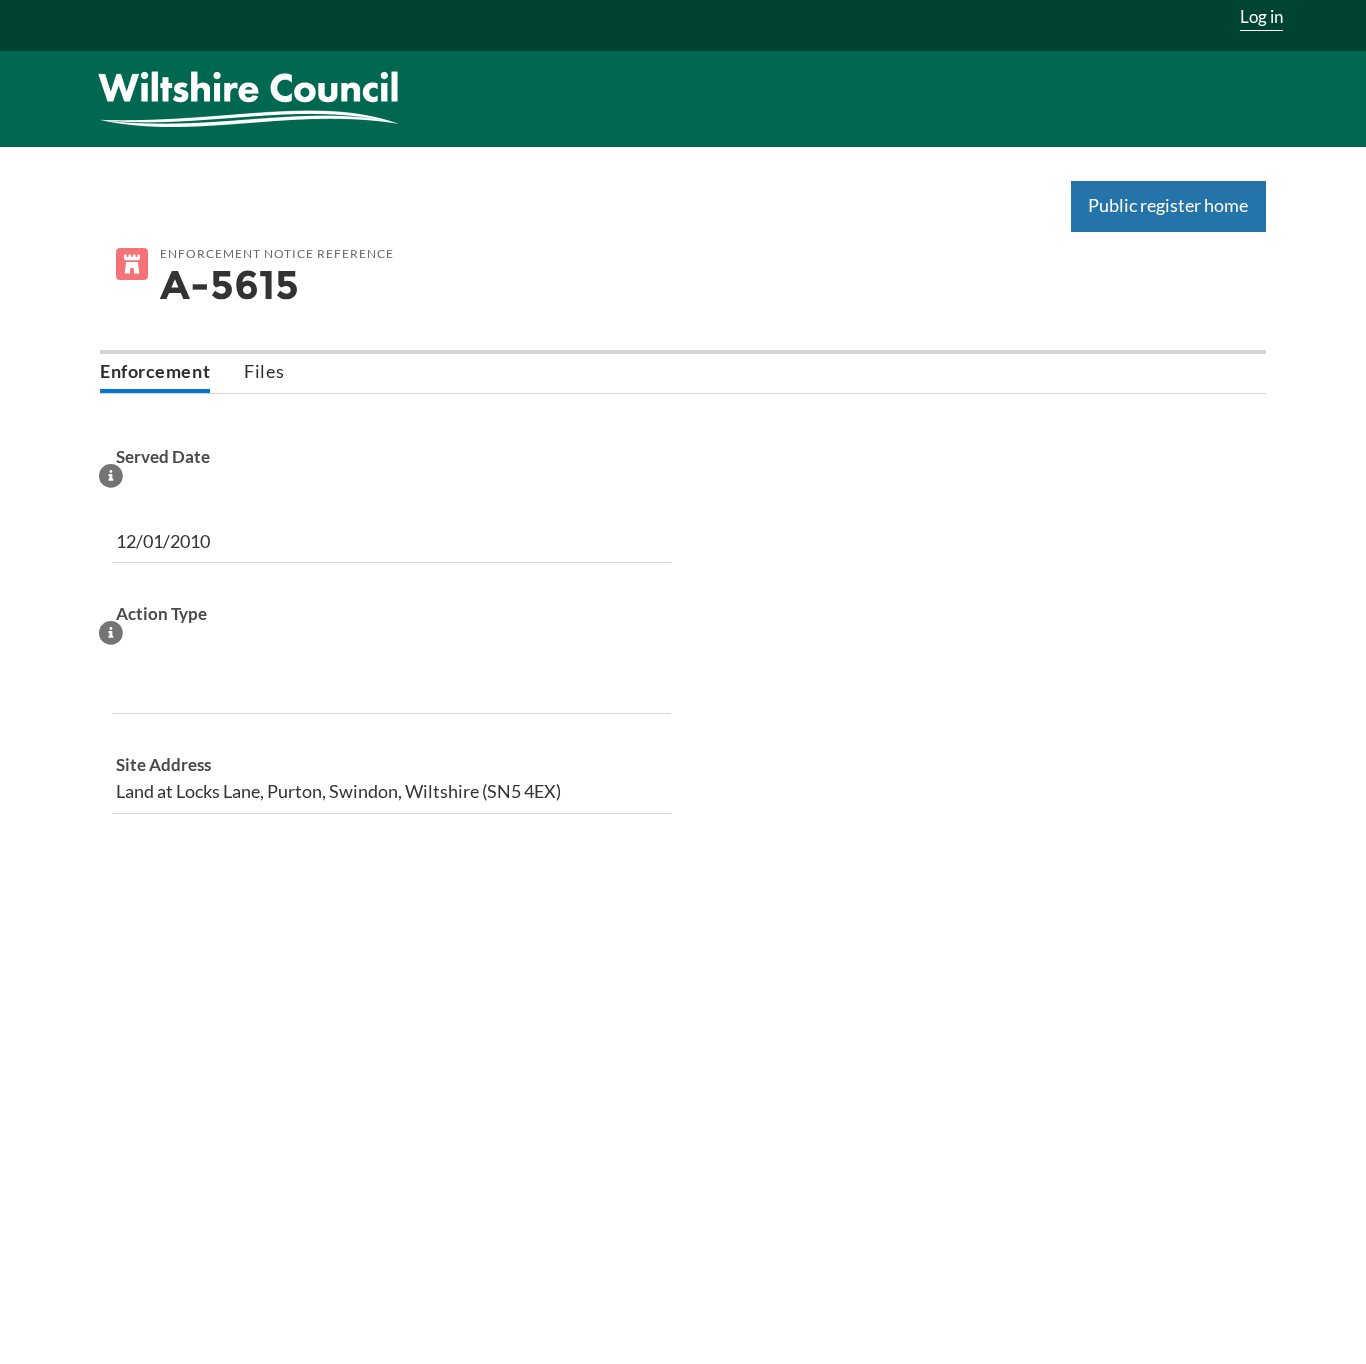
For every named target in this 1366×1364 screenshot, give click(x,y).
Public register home (1168, 205)
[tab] (155, 373)
